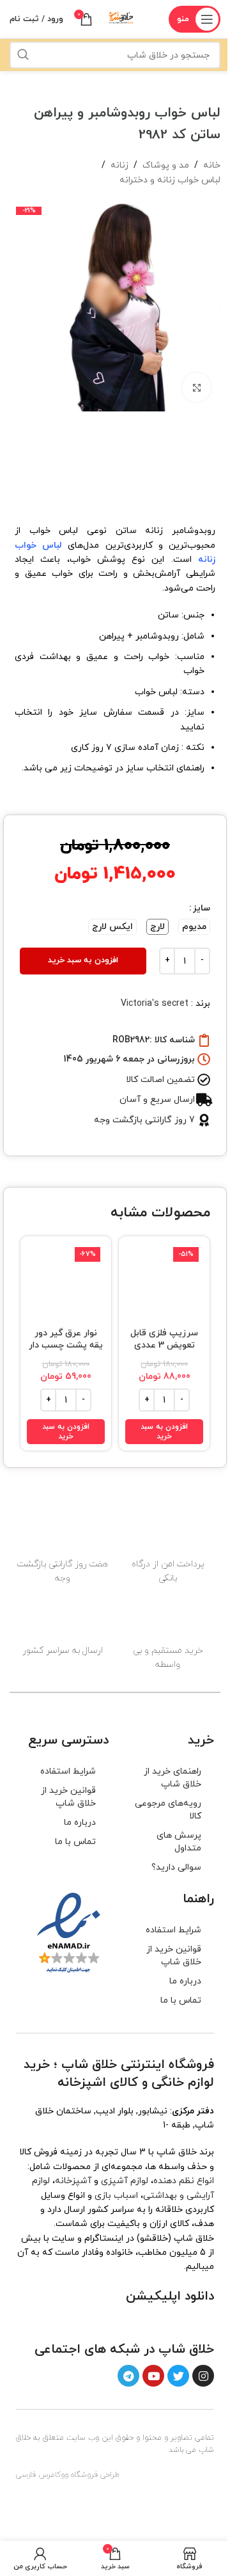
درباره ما (80, 1823)
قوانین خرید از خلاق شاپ (68, 1797)
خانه (212, 165)
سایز (202, 908)
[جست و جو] (23, 55)
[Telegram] (128, 2376)
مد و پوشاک (166, 165)
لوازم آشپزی (125, 2181)
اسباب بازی (116, 2196)
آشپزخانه (73, 2181)
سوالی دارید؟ (176, 1867)
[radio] (194, 927)
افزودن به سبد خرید (83, 960)
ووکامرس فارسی (42, 2476)
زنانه (119, 165)
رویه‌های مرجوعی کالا (168, 1810)
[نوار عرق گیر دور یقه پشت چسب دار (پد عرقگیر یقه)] (66, 1282)
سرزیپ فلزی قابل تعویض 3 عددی (164, 1340)
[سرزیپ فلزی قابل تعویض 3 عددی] (164, 1282)
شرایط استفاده (68, 1771)
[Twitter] (178, 2376)
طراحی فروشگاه (95, 2476)
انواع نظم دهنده (184, 2181)
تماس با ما (75, 1842)
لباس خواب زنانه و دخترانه (170, 180)
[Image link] (181, 2322)
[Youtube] (153, 2376)
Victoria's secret (155, 1004)
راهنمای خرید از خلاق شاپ (172, 1778)
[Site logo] (121, 18)
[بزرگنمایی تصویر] (196, 387)
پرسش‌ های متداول (179, 1842)
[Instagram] (203, 2376)
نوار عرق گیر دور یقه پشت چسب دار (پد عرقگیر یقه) (66, 1346)
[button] (164, 1432)
